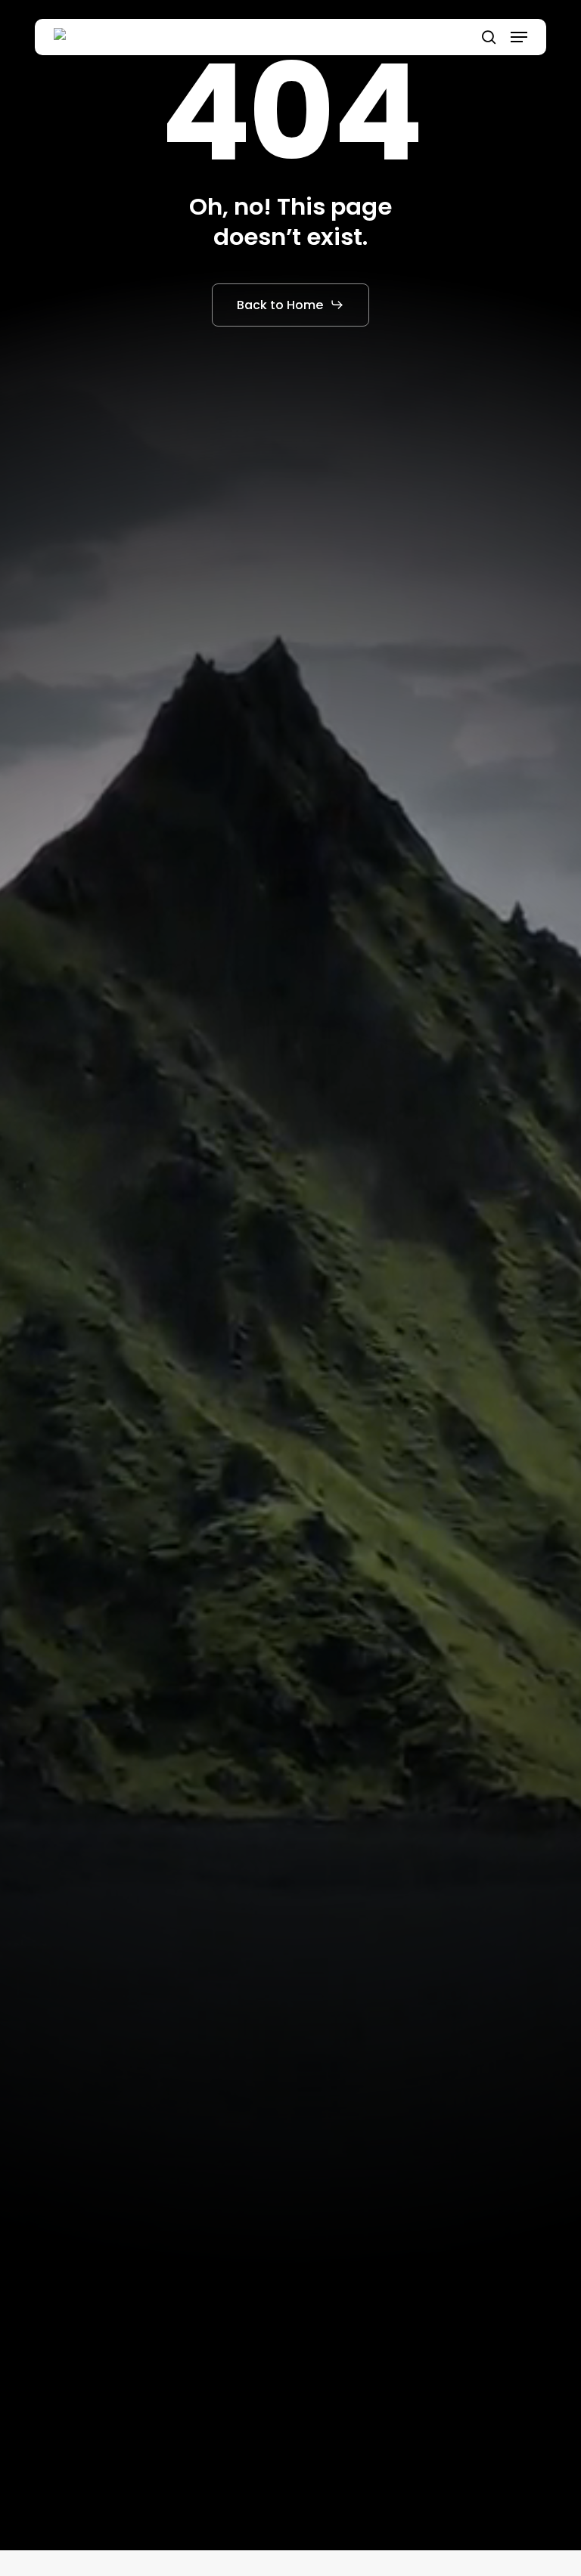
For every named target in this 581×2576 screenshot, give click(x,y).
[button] (519, 37)
